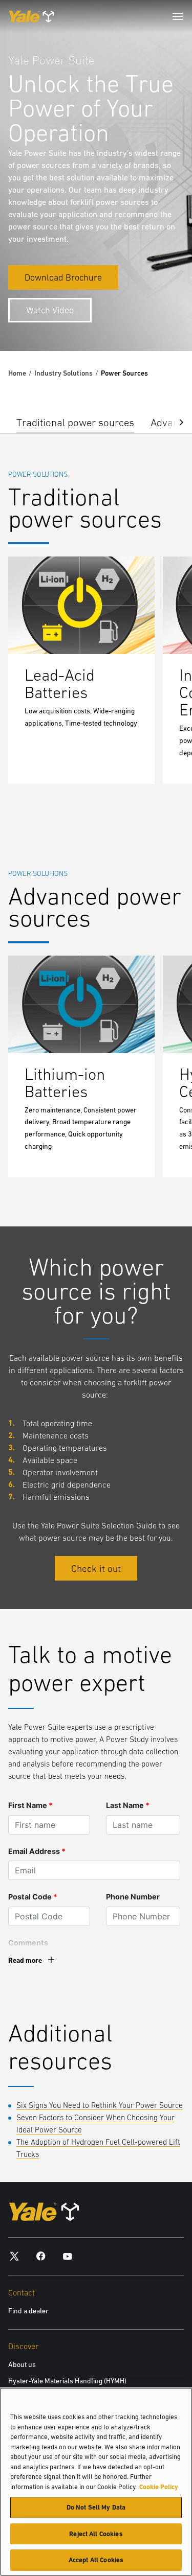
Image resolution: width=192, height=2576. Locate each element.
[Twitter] (14, 2256)
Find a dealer (28, 2311)
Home (17, 373)
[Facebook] (41, 2256)
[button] (174, 421)
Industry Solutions (63, 373)
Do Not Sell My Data (96, 2507)
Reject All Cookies (96, 2534)
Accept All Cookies (96, 2560)
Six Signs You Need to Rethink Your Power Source (100, 2105)
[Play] (160, 319)
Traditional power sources (75, 422)
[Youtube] (68, 2256)
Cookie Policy (159, 2487)
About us (22, 2364)
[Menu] (178, 16)
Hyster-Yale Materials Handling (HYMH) (67, 2381)
